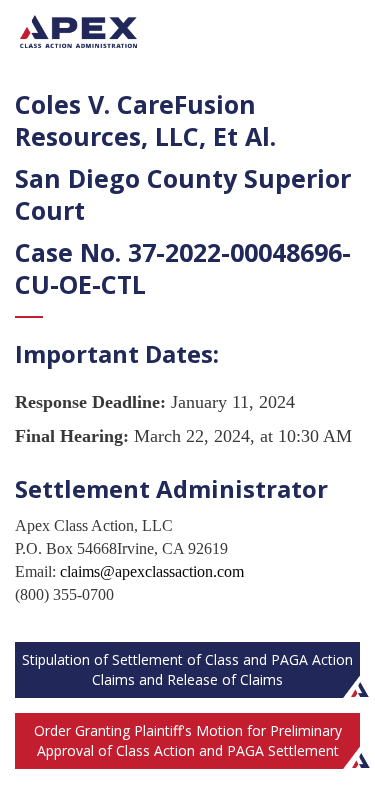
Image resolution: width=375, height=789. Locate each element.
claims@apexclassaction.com (152, 571)
